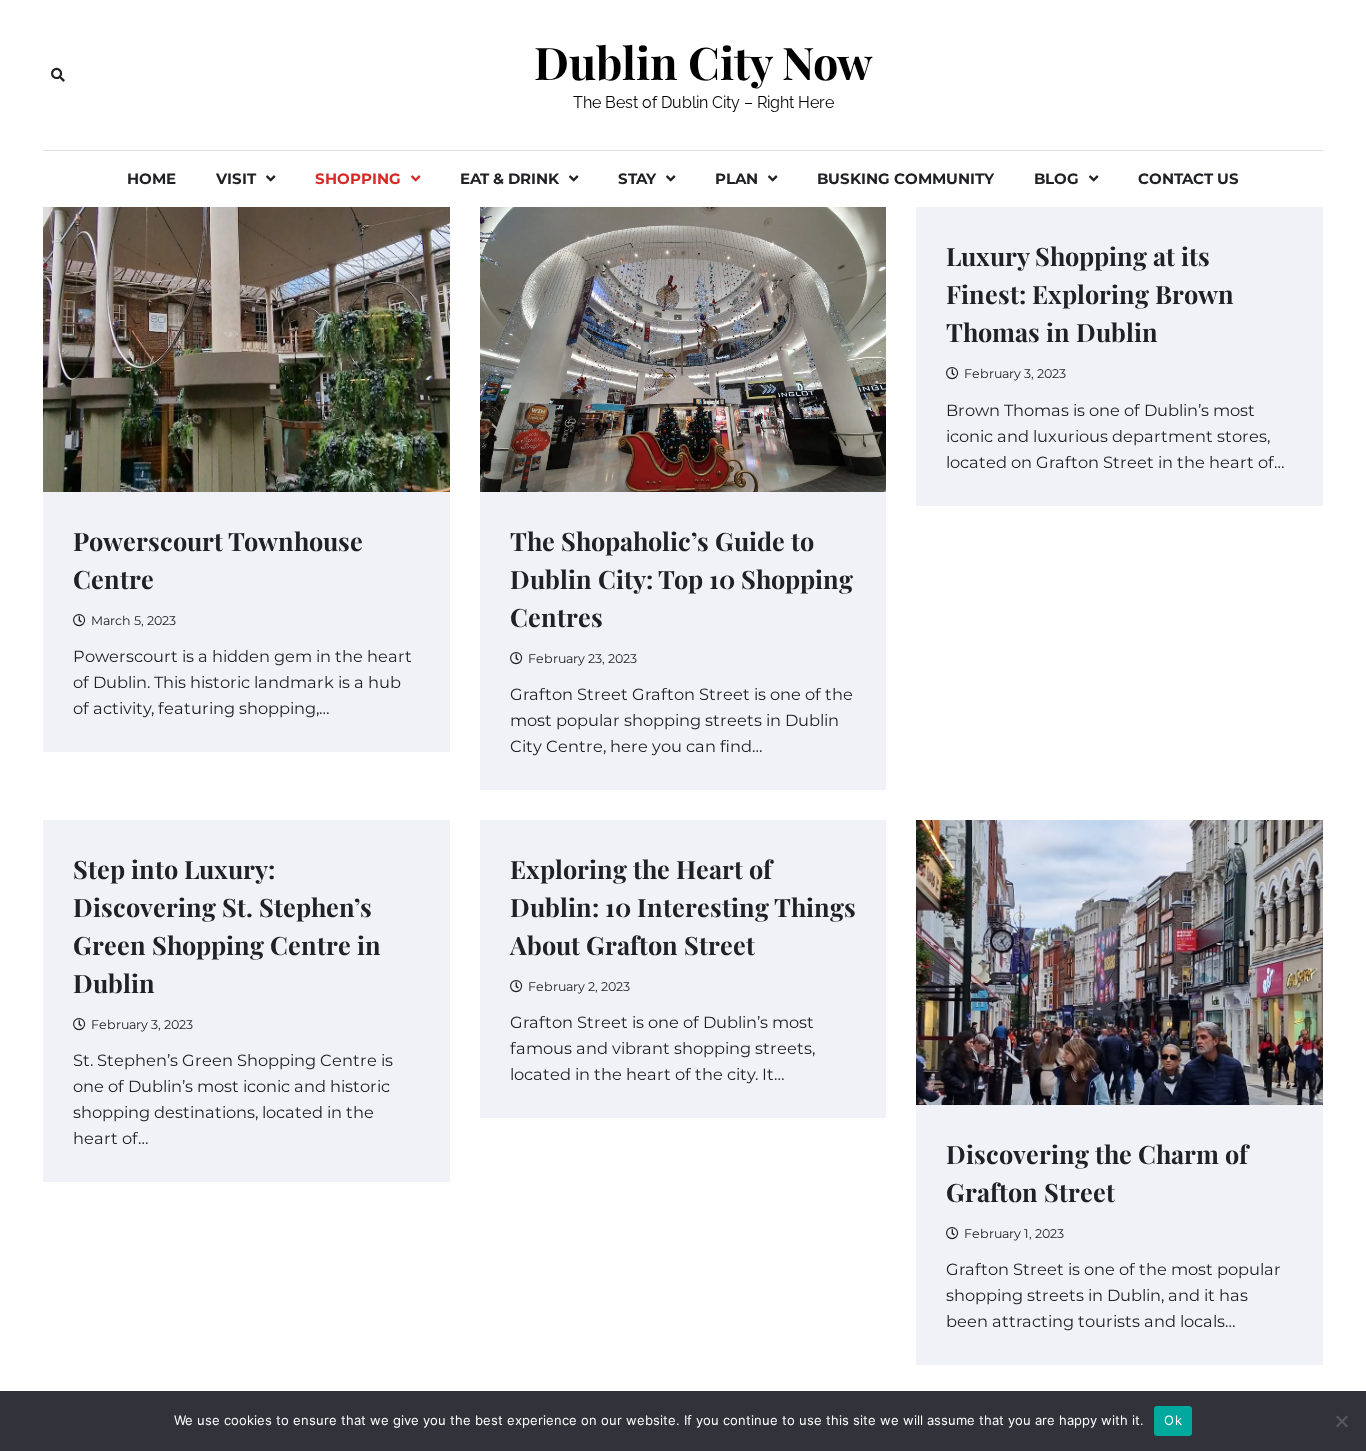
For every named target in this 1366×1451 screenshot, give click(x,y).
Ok (1173, 1420)
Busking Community (905, 178)
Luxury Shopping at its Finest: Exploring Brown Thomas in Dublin (1090, 293)
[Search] (58, 75)
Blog (1056, 178)
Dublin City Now (703, 62)
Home (151, 178)
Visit (236, 178)
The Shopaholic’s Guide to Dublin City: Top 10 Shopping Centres (681, 578)
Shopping (358, 178)
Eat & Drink (509, 178)
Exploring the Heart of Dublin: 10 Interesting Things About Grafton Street (683, 906)
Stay (637, 178)
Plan (736, 178)
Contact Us (1188, 178)
